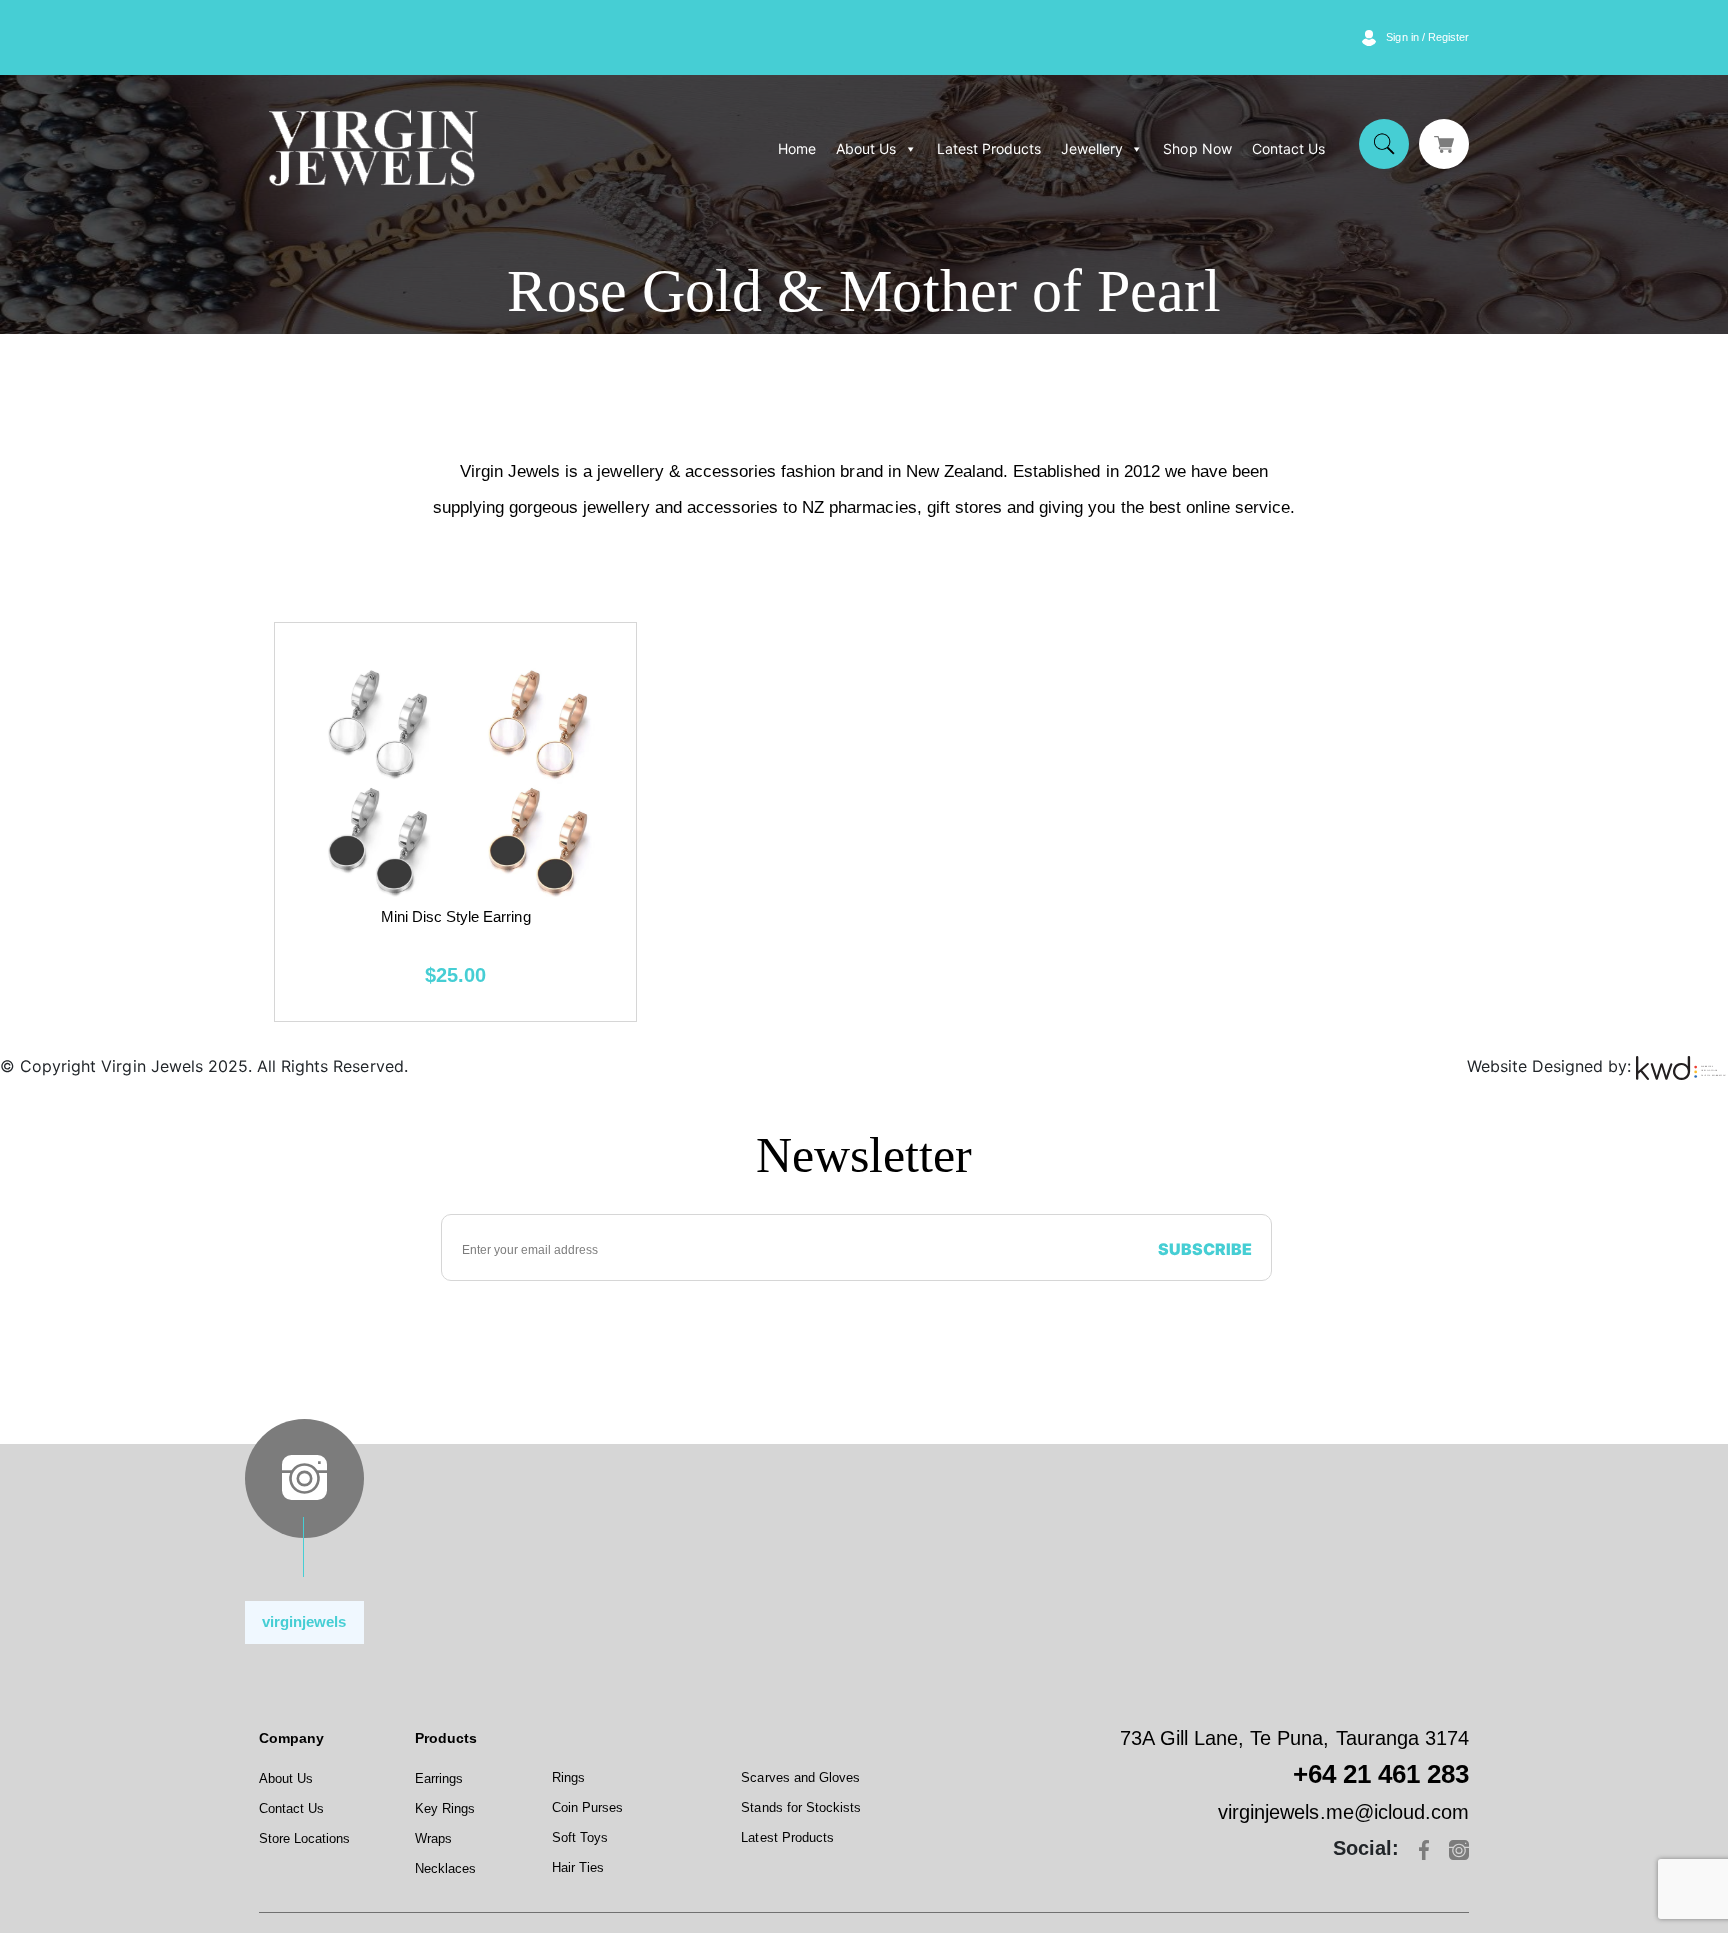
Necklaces (445, 1868)
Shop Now (1197, 148)
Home (797, 148)
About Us (866, 148)
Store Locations (304, 1838)
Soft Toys (580, 1837)
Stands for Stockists (801, 1807)
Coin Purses (587, 1807)
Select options (455, 820)
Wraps (433, 1838)
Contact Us (1288, 148)
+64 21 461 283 (1381, 1774)
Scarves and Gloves (800, 1777)
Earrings (439, 1778)
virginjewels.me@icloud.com (1343, 1812)
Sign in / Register (1427, 37)
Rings (568, 1777)
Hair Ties (578, 1867)
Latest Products (989, 148)
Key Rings (445, 1808)
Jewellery (1092, 148)
